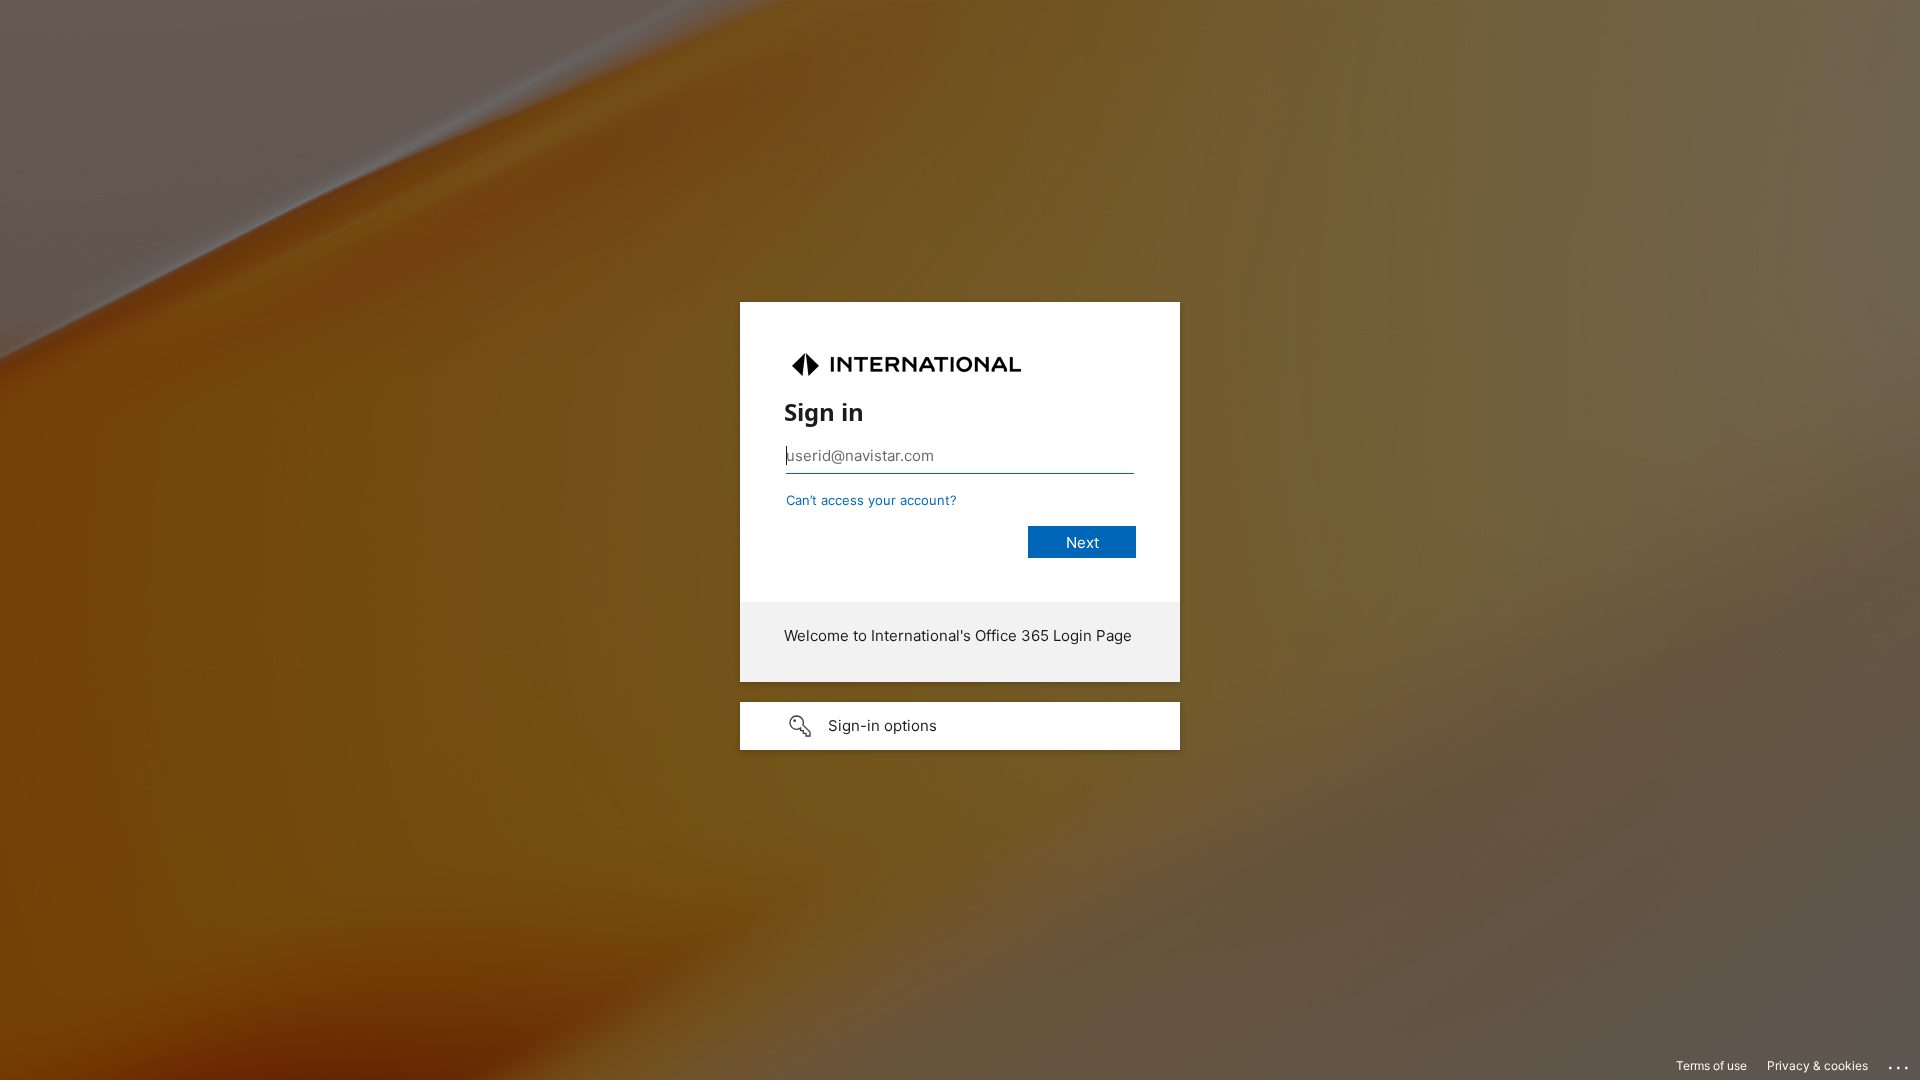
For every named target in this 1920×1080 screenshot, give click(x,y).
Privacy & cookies (1817, 1065)
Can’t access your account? (871, 500)
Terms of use (1711, 1065)
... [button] (1900, 1063)
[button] (960, 726)
